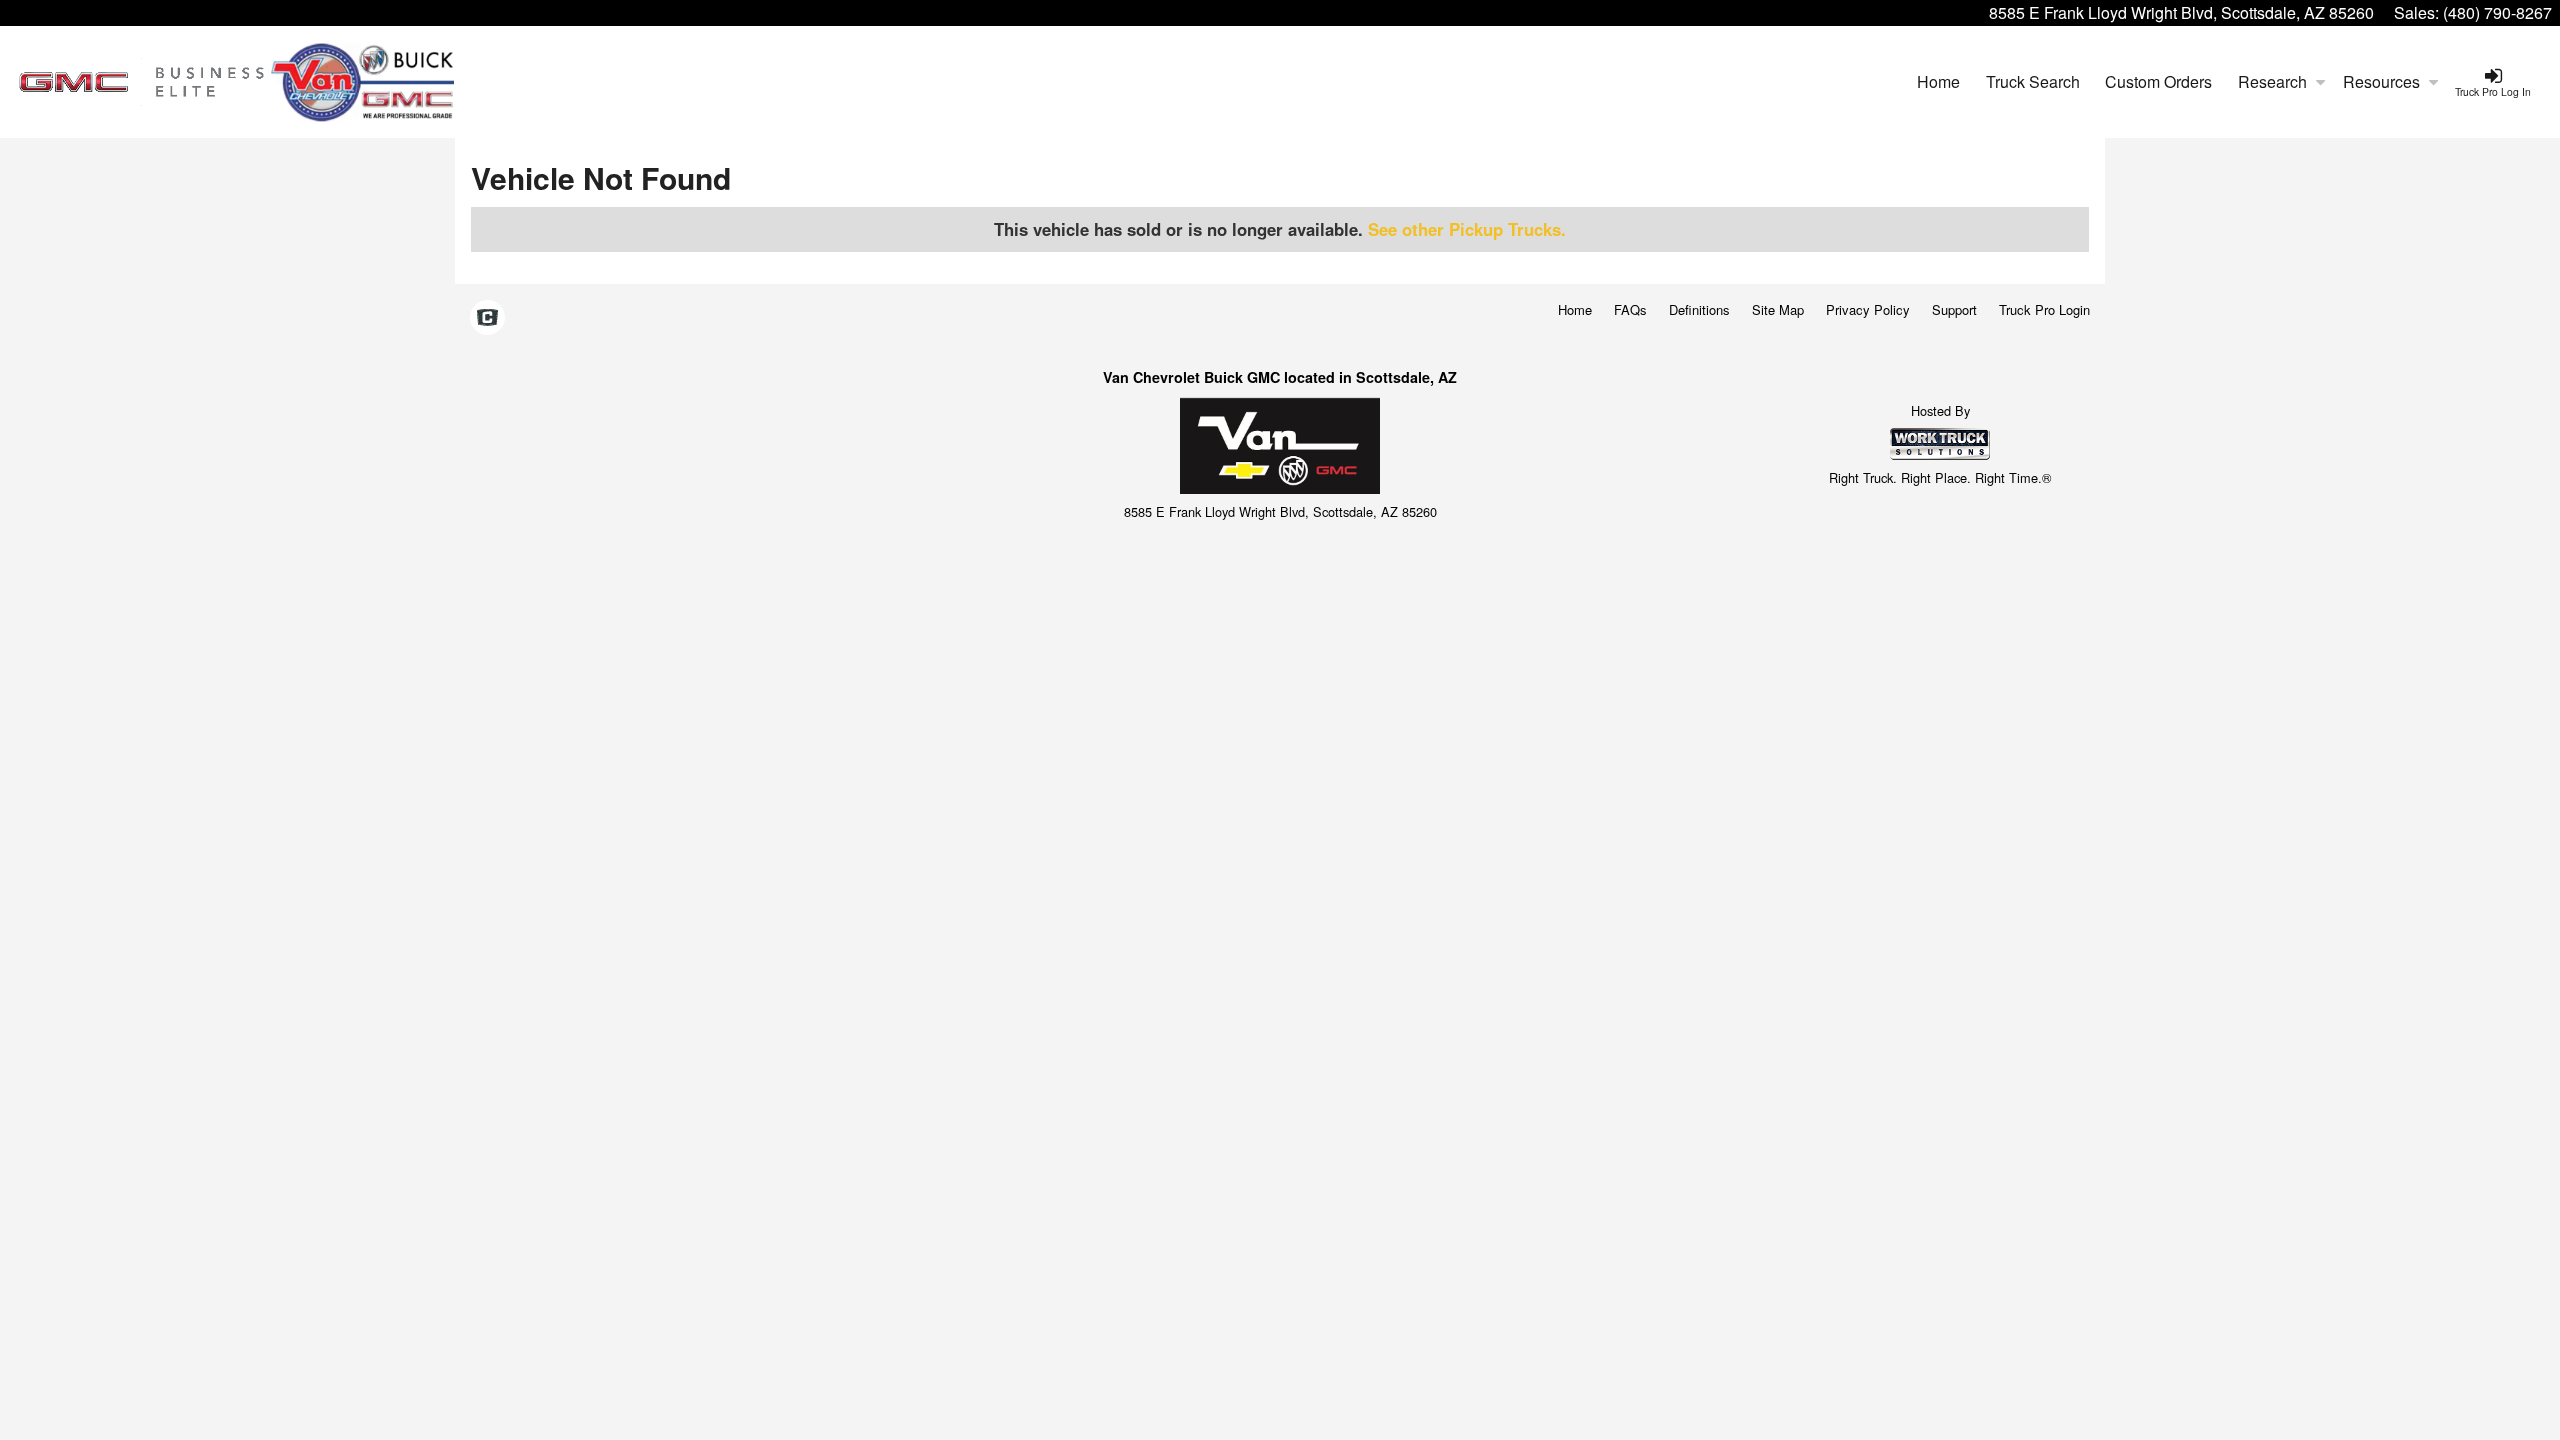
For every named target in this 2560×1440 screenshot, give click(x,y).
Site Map (1778, 309)
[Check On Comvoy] (487, 318)
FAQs (1630, 309)
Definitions (1699, 309)
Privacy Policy (1868, 309)
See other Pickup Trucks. (1467, 229)
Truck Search (2033, 81)
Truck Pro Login (2044, 309)
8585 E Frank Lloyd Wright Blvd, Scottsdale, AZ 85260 (2181, 12)
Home (1938, 81)
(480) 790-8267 (2497, 12)
